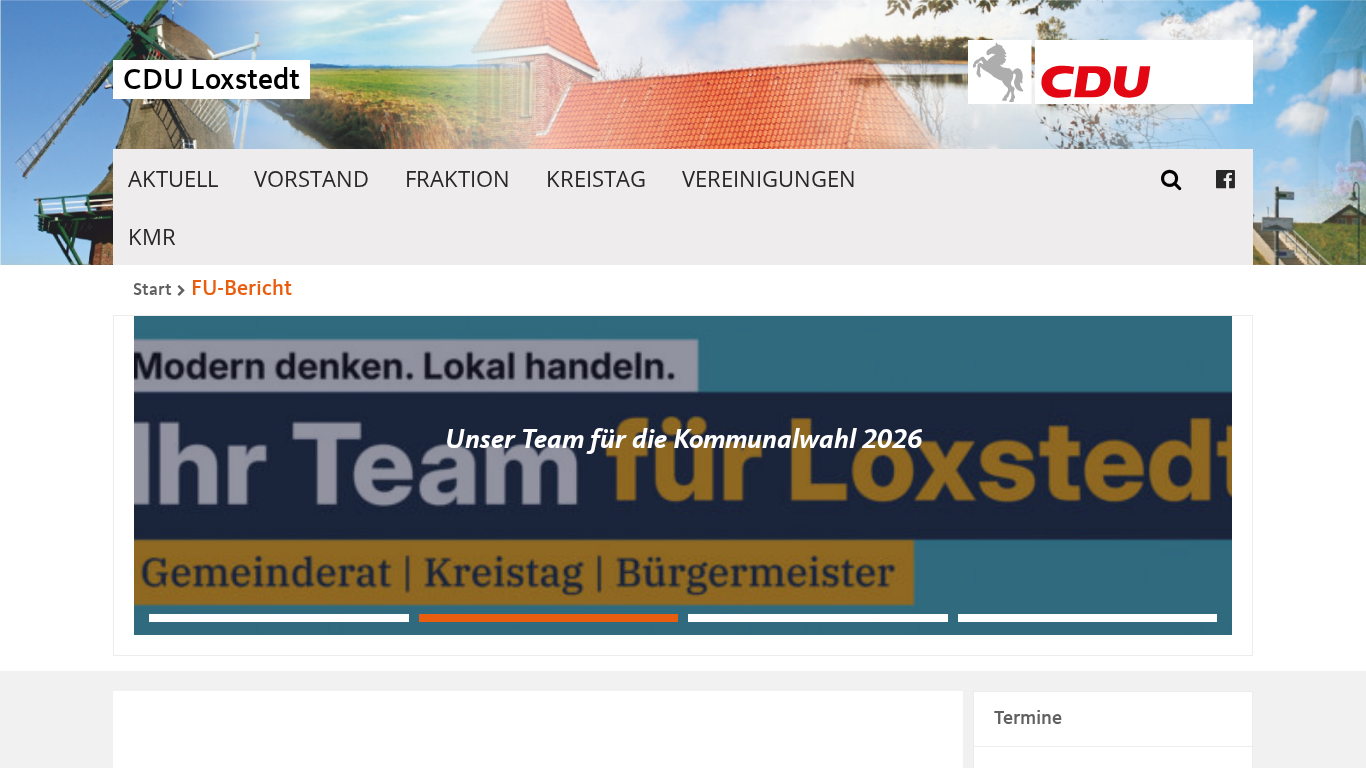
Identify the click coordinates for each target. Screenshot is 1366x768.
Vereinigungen (769, 178)
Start (152, 290)
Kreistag (596, 178)
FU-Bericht (241, 289)
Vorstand (311, 178)
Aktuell (173, 178)
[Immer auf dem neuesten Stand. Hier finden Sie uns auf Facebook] (1225, 178)
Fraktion (457, 178)
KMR (152, 236)
